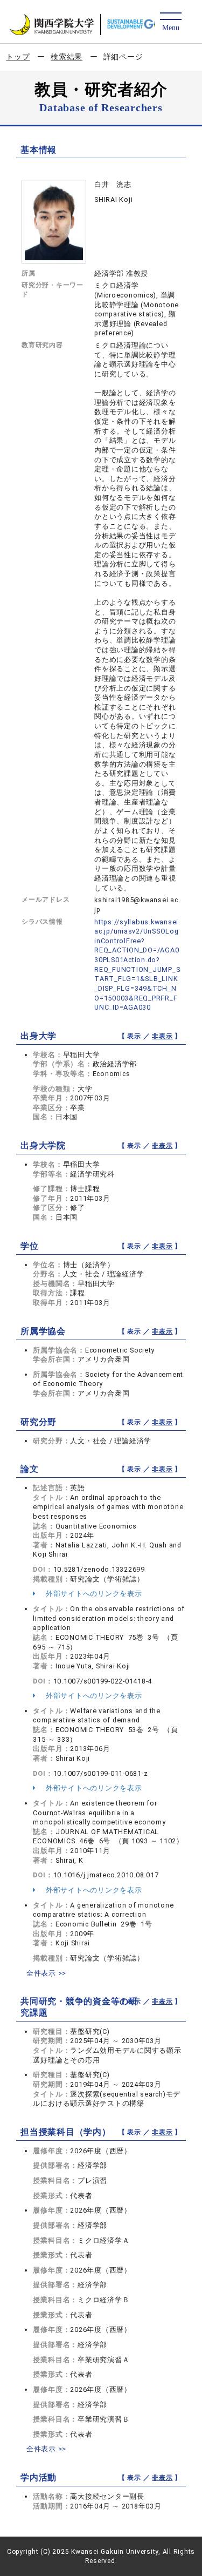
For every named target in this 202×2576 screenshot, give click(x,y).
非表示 (162, 1036)
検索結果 (67, 57)
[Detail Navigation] (170, 22)
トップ (18, 57)
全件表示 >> (46, 1973)
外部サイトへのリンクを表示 (93, 1594)
